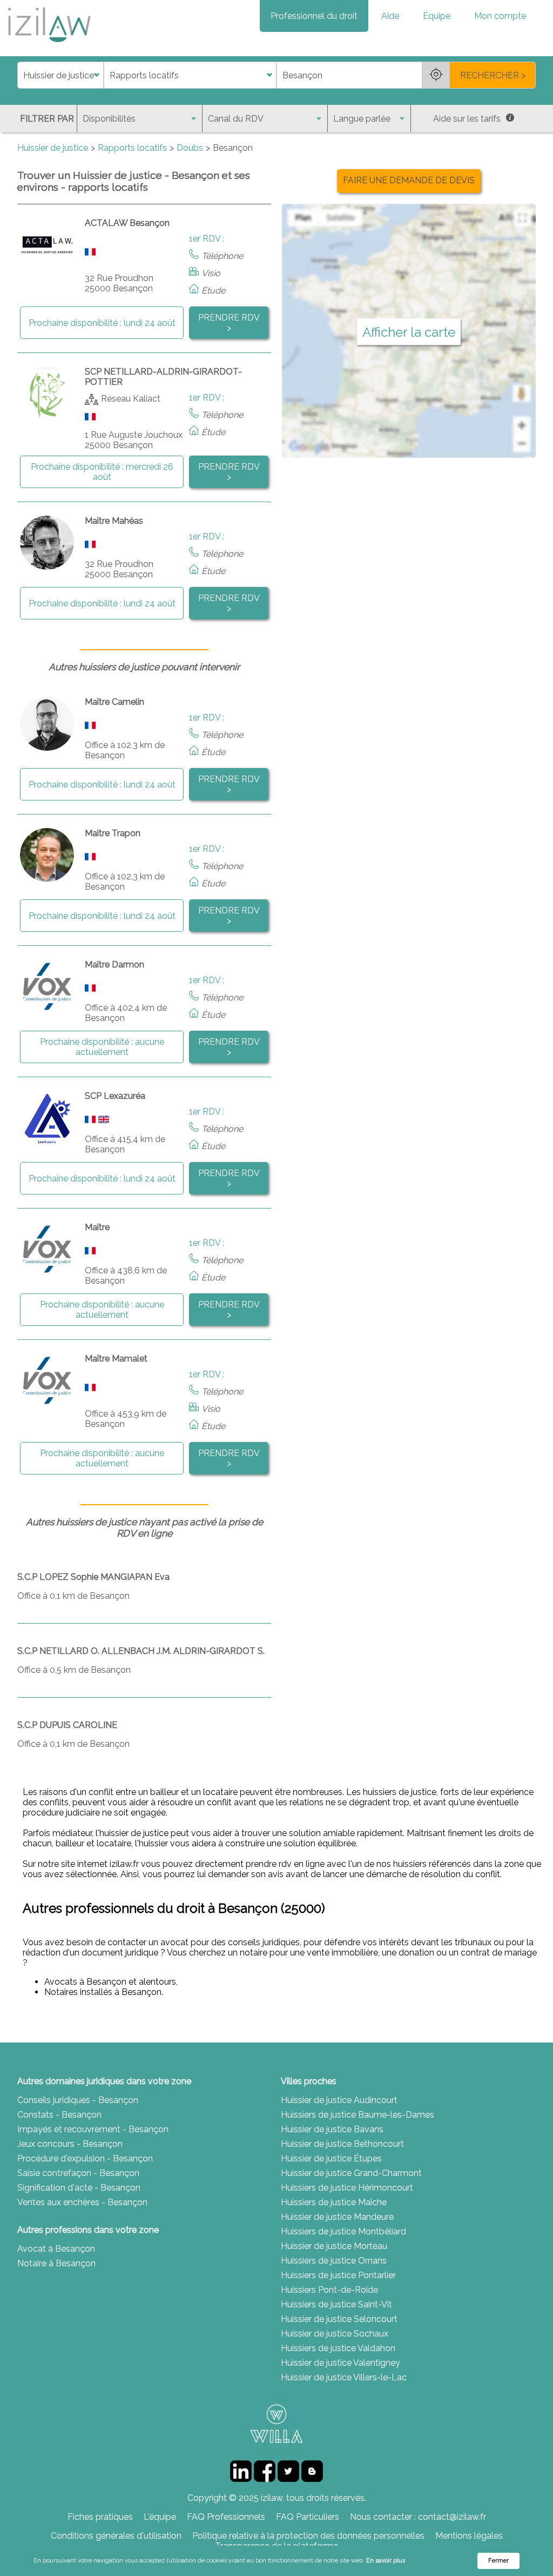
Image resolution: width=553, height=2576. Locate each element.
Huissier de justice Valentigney (340, 2363)
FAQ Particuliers (308, 2517)
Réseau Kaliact (131, 399)
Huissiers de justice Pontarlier (338, 2275)
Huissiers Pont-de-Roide (329, 2290)
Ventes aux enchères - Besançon (82, 2202)
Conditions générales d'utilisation (116, 2536)
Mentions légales (469, 2536)
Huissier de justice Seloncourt (339, 2319)
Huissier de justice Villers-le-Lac (344, 2377)
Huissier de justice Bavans (332, 2129)
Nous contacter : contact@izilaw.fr (418, 2517)
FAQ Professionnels (226, 2517)
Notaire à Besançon (56, 2263)
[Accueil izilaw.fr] (49, 46)
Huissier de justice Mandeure (337, 2217)
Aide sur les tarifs (467, 119)
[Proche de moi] (436, 75)
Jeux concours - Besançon (70, 2144)
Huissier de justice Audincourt (339, 2100)
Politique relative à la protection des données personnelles (308, 2536)
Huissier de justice (53, 148)
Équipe (437, 16)
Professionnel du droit (314, 16)
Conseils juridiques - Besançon (78, 2100)
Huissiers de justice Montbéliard (343, 2231)
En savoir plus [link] (386, 2561)
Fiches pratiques (100, 2517)
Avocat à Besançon (56, 2249)
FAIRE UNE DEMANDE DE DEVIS (409, 180)
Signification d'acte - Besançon (79, 2188)
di (21, 75)
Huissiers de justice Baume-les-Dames (358, 2115)
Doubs (190, 148)
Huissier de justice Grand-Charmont (351, 2173)
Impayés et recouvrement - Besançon (93, 2129)
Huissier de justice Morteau (334, 2246)
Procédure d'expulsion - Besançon (85, 2158)
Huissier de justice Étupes (331, 2158)
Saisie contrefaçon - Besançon (78, 2173)
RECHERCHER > (493, 75)
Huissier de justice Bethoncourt (342, 2144)
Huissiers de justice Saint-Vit (336, 2304)
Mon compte (500, 16)
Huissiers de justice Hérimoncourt (347, 2188)
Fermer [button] (498, 2561)
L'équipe (160, 2517)
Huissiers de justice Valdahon (338, 2348)
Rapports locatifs (132, 148)
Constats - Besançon (59, 2115)
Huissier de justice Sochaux (335, 2334)
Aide (390, 16)
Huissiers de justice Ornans (334, 2261)
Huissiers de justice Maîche (334, 2202)
